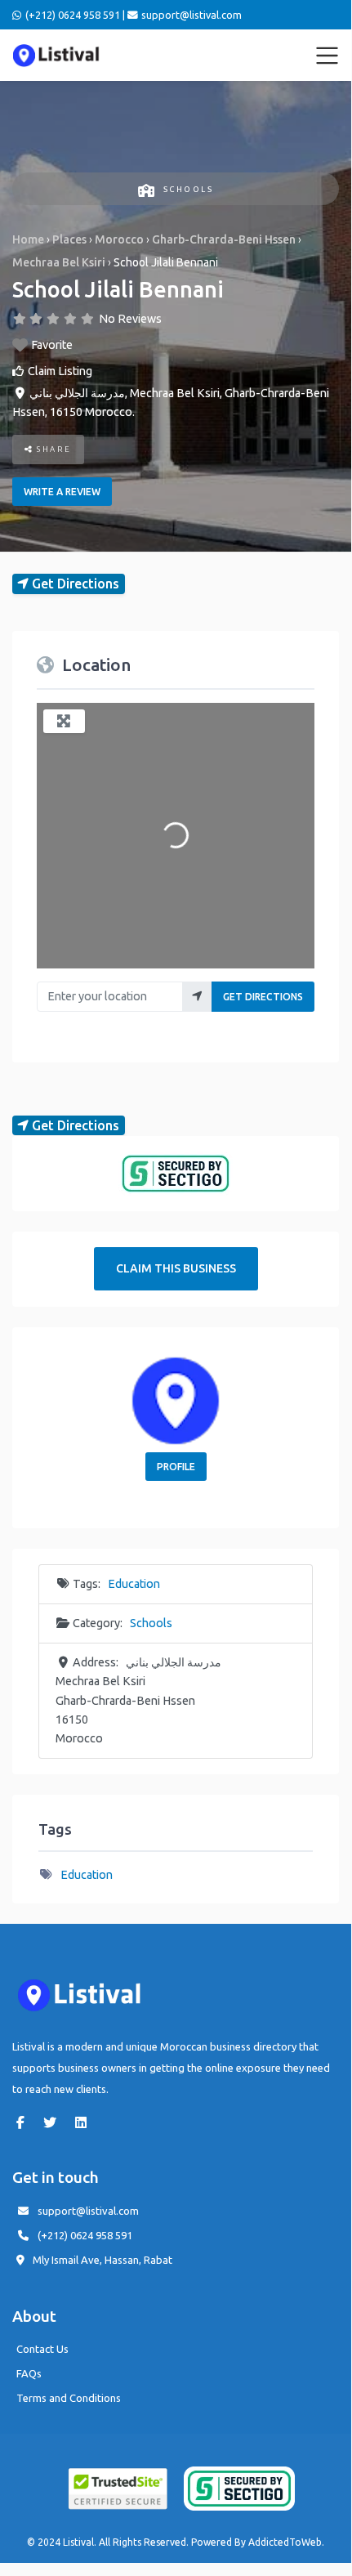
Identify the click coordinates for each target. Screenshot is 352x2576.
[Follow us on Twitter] (54, 2122)
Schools (188, 189)
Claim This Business (176, 1268)
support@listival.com (88, 2211)
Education (134, 1584)
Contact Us (42, 2349)
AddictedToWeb (285, 2542)
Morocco (119, 239)
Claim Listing (60, 371)
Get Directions (263, 997)
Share (53, 449)
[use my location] (197, 997)
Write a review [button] (62, 492)
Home (28, 239)
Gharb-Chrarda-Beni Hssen (224, 239)
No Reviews (130, 319)
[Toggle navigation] (327, 56)
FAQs (29, 2373)
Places (69, 239)
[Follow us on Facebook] (25, 2122)
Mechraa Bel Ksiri (59, 262)
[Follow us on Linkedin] (85, 2122)
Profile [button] (176, 1467)
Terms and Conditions (69, 2398)
